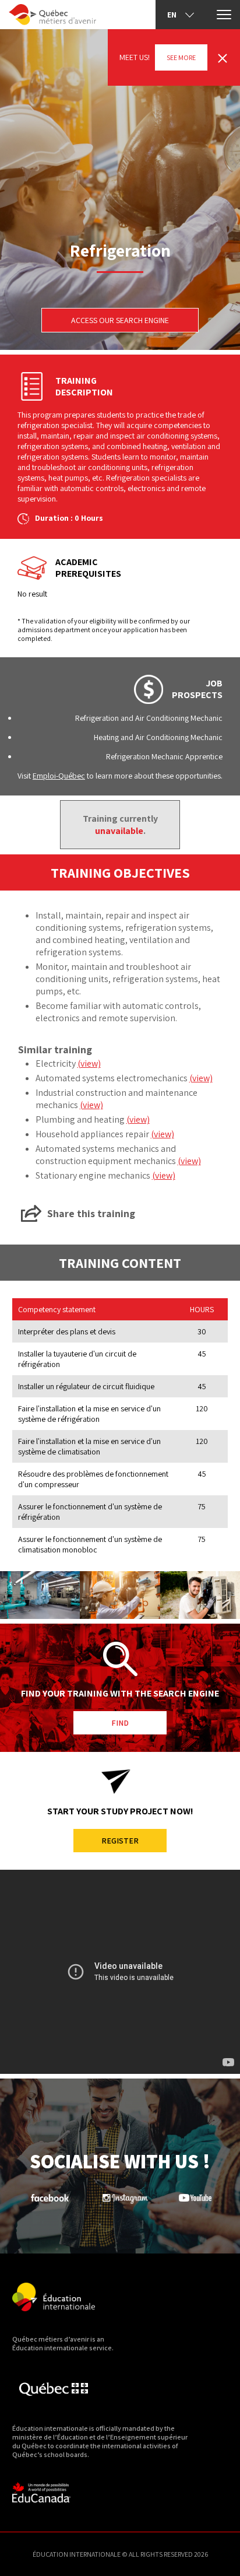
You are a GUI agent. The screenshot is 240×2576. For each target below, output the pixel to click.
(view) (89, 1063)
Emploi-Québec (59, 776)
